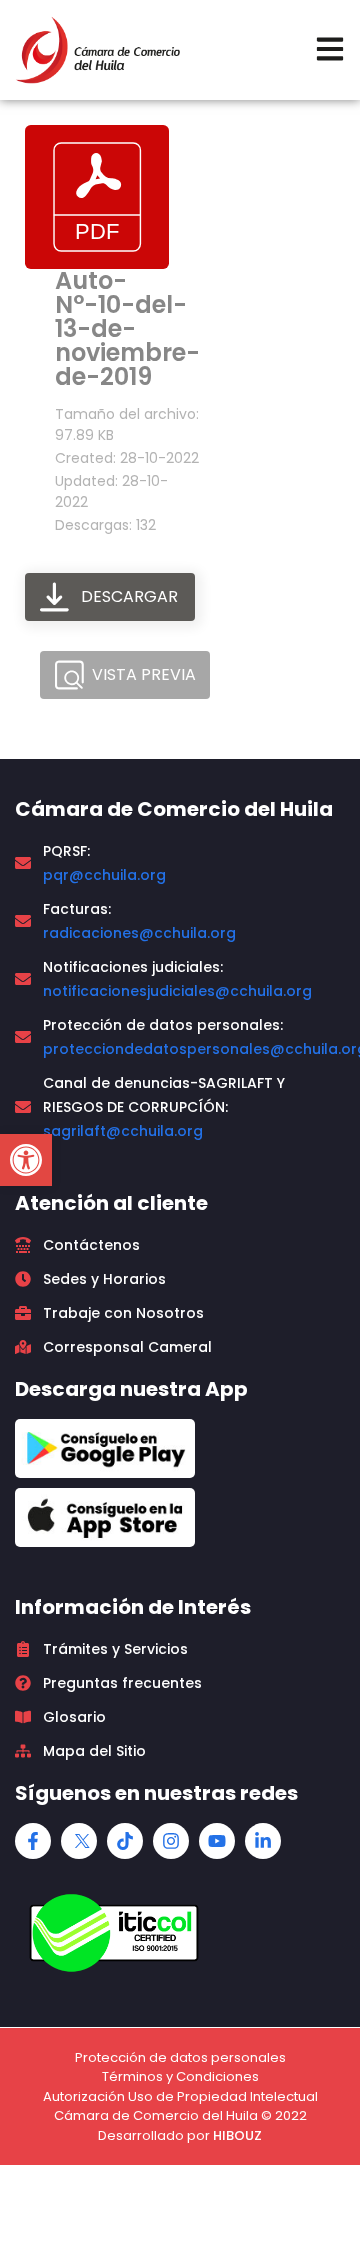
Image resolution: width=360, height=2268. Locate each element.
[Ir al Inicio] (97, 50)
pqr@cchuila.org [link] (104, 875)
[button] (26, 1160)
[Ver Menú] (330, 49)
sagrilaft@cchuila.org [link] (123, 1131)
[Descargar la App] (105, 1448)
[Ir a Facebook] (33, 1841)
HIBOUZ (237, 2135)
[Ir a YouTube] (217, 1841)
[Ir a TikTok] (125, 1841)
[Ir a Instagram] (171, 1841)
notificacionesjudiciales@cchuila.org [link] (177, 991)
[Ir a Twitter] (79, 1841)
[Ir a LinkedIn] (263, 1841)
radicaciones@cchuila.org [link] (139, 933)
